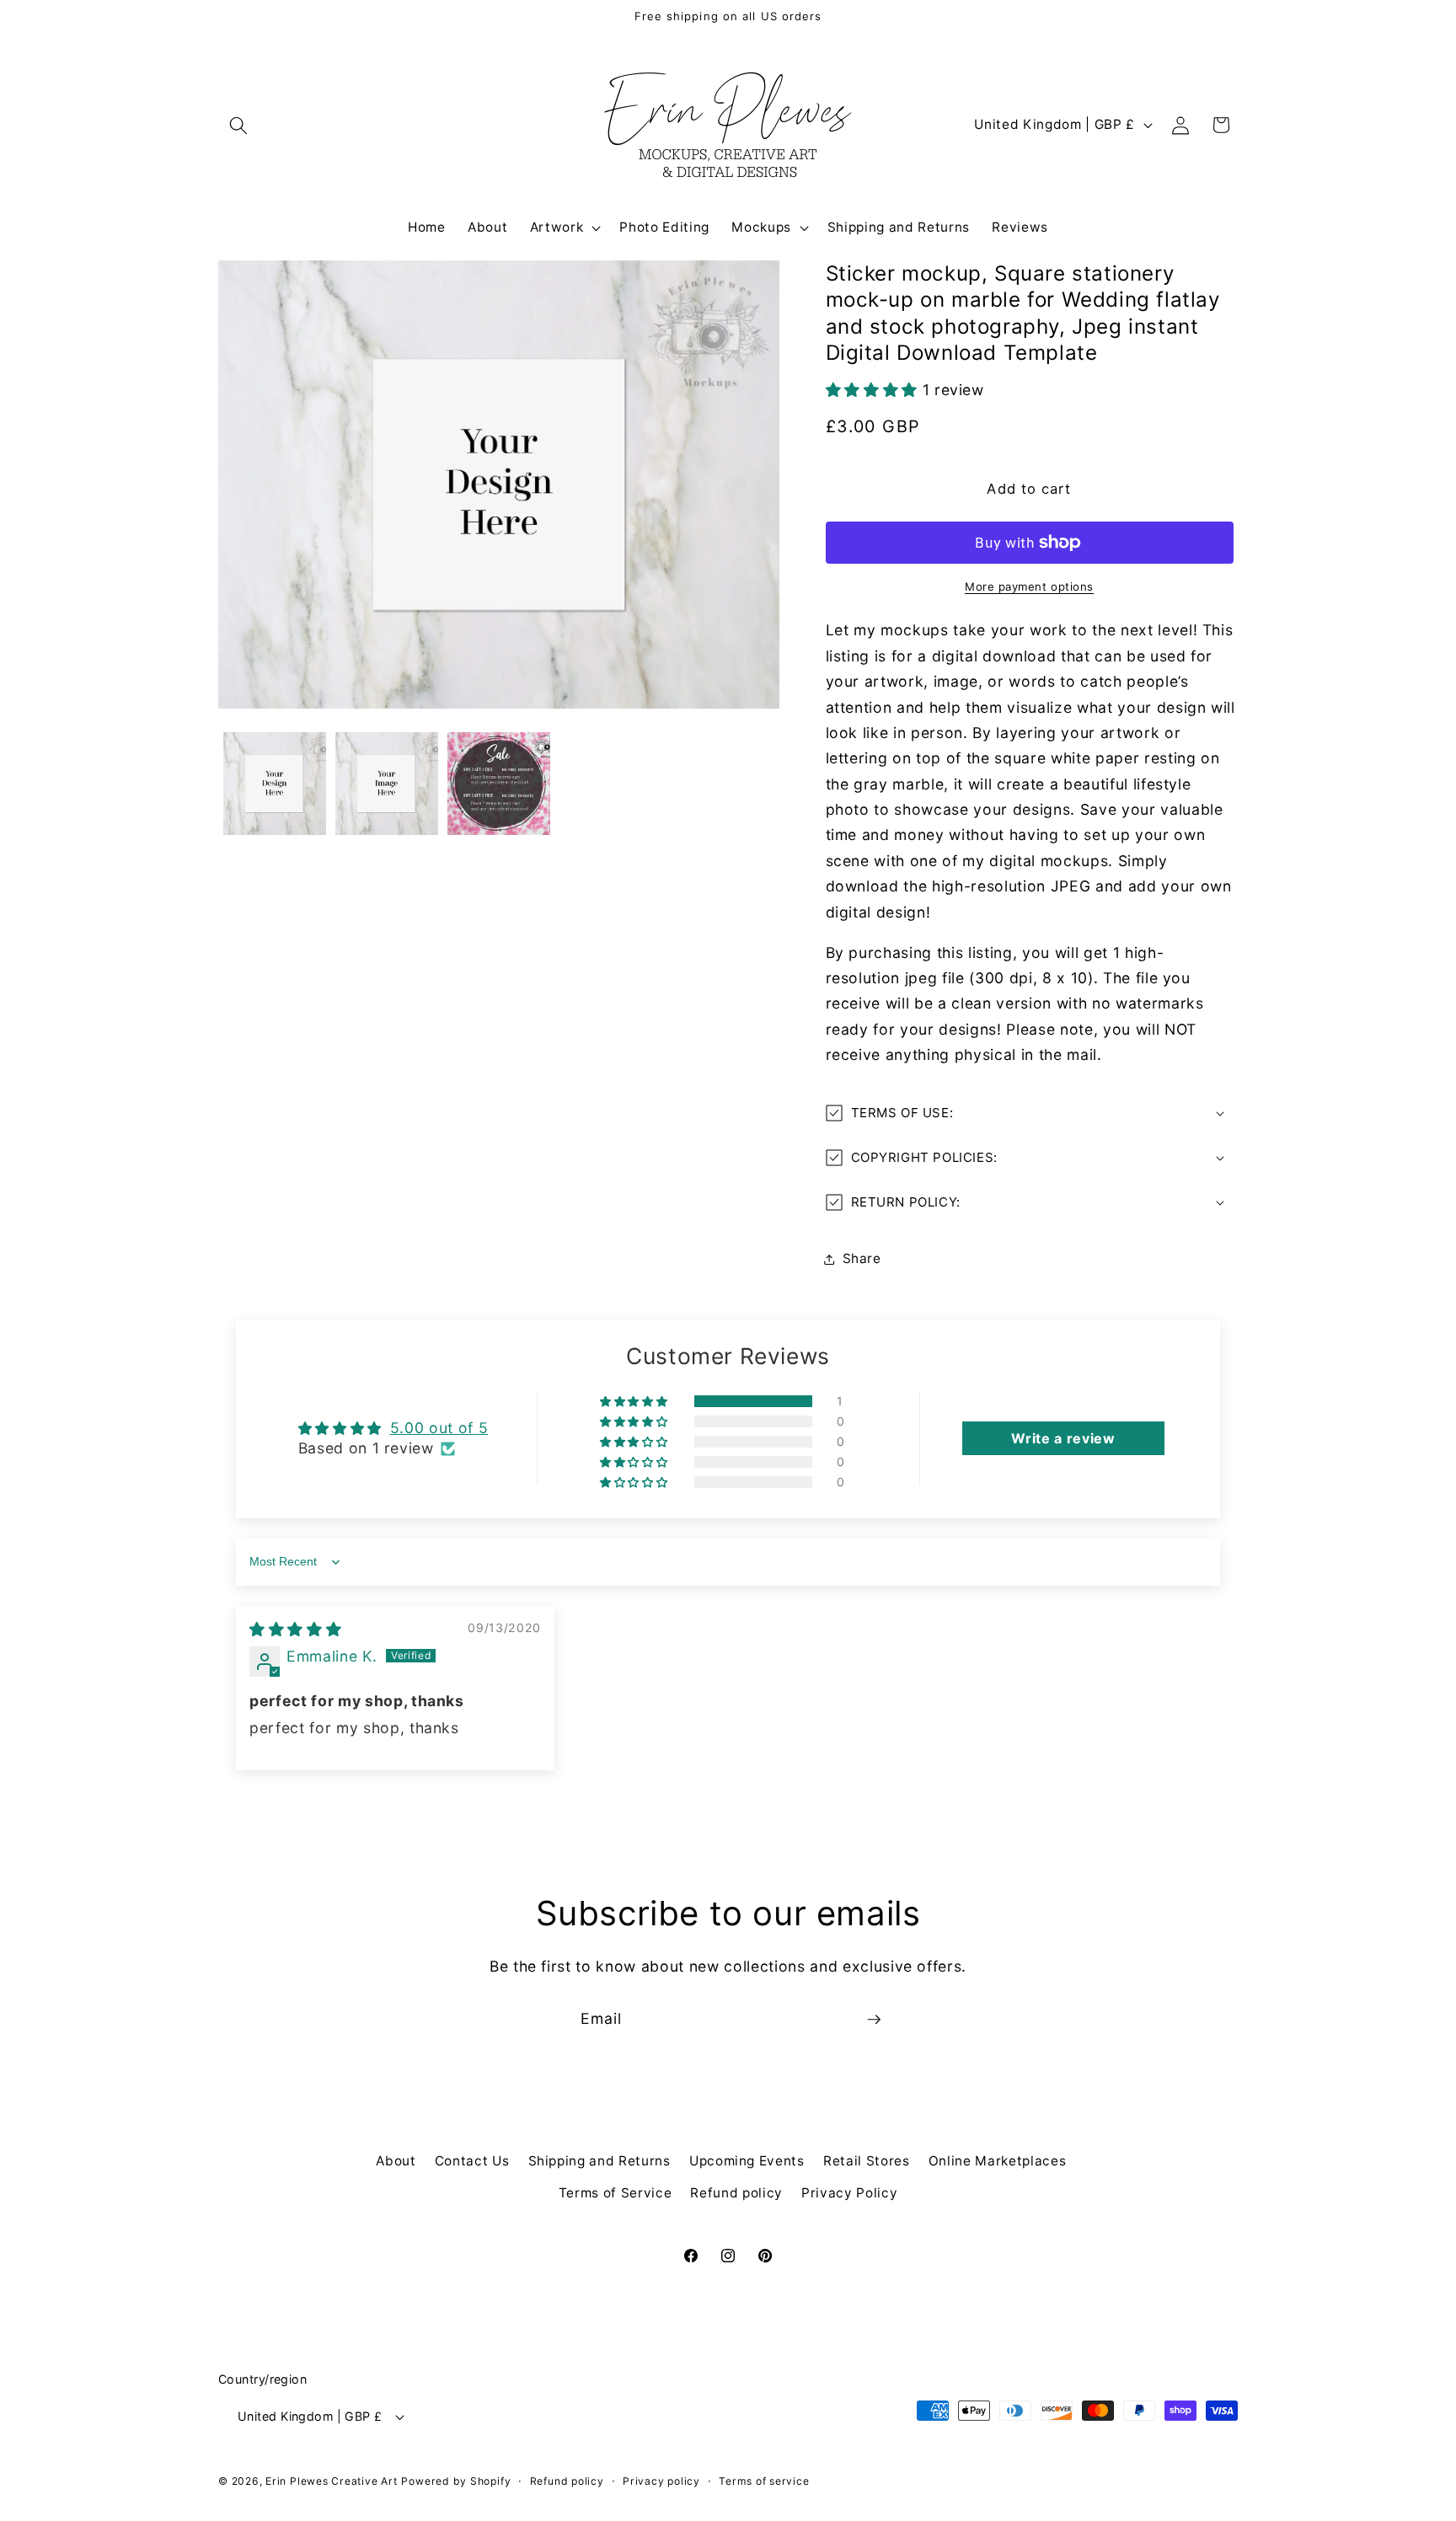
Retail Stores (867, 2161)
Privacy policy (661, 2481)
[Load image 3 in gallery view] (499, 784)
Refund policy (736, 2193)
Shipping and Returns (600, 2161)
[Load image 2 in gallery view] (387, 784)
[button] (238, 125)
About (396, 2161)
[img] (295, 1629)
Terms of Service (616, 2193)
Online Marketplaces (998, 2161)
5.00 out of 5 (439, 1428)
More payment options (1029, 586)
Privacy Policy (849, 2193)
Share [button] (862, 1258)
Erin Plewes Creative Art (331, 2481)
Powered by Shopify (456, 2481)
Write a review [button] (1063, 1438)
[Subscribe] (874, 2020)
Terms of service (764, 2481)
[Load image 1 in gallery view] (275, 784)
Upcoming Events (747, 2161)
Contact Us (472, 2161)
